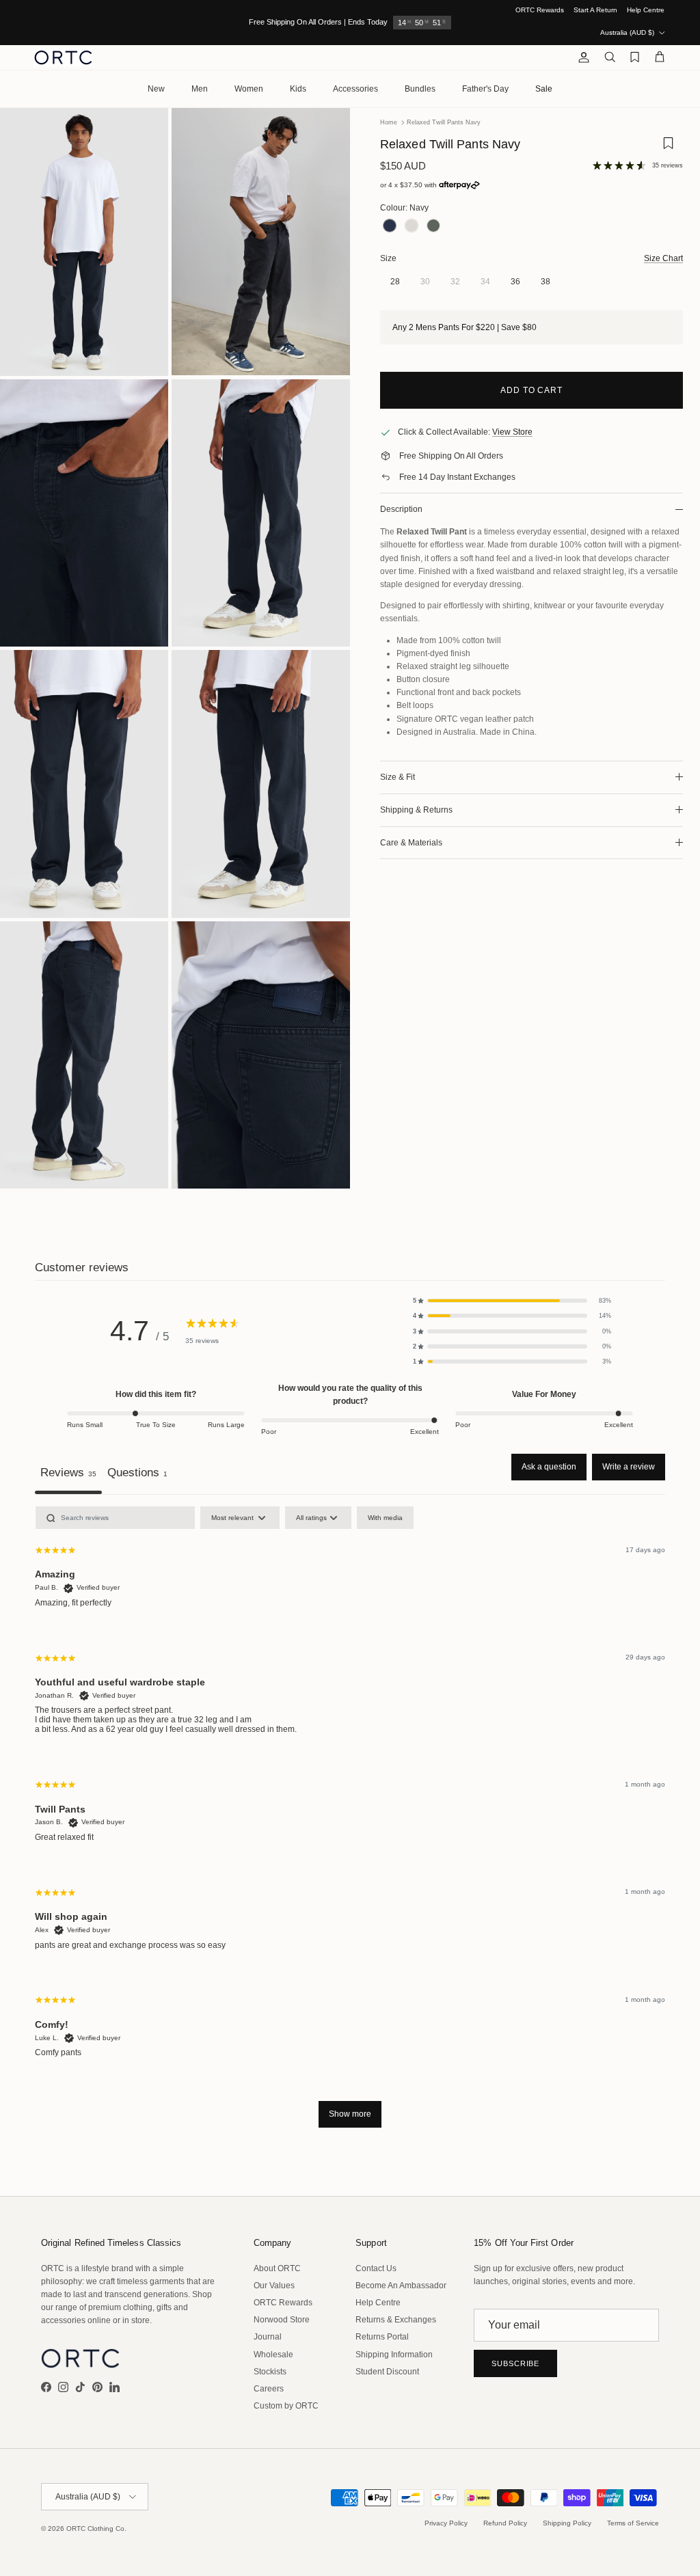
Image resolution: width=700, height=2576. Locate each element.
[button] (512, 1301)
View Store (512, 432)
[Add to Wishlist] (668, 148)
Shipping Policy (567, 2523)
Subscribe (515, 2363)
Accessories (355, 89)
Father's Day (485, 89)
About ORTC (277, 2268)
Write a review (629, 1467)
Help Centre (646, 10)
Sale (544, 89)
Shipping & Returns (416, 810)
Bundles (420, 89)
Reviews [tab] (68, 1472)
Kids (298, 89)
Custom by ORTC (286, 2406)
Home (389, 122)
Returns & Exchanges (396, 2320)
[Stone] (412, 227)
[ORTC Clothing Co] (63, 57)
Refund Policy (505, 2523)
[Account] (581, 57)
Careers (269, 2389)
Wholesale (273, 2355)
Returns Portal (382, 2337)
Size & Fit (398, 777)
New (156, 89)
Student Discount (387, 2372)
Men (200, 89)
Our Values (274, 2286)
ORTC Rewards (540, 10)
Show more (350, 2114)
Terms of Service (633, 2523)
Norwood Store (282, 2320)
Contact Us (376, 2268)
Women (249, 89)
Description (401, 509)
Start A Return (595, 10)
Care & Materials (411, 843)
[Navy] (390, 227)
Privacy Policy (446, 2523)
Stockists (270, 2372)
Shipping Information (394, 2355)
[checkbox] (385, 1518)
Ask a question (549, 1467)
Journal (268, 2337)
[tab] (137, 1474)
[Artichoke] (433, 227)
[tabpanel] (350, 1823)
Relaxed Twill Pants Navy (444, 122)
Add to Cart (532, 390)
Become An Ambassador (401, 2286)
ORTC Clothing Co (95, 2528)
